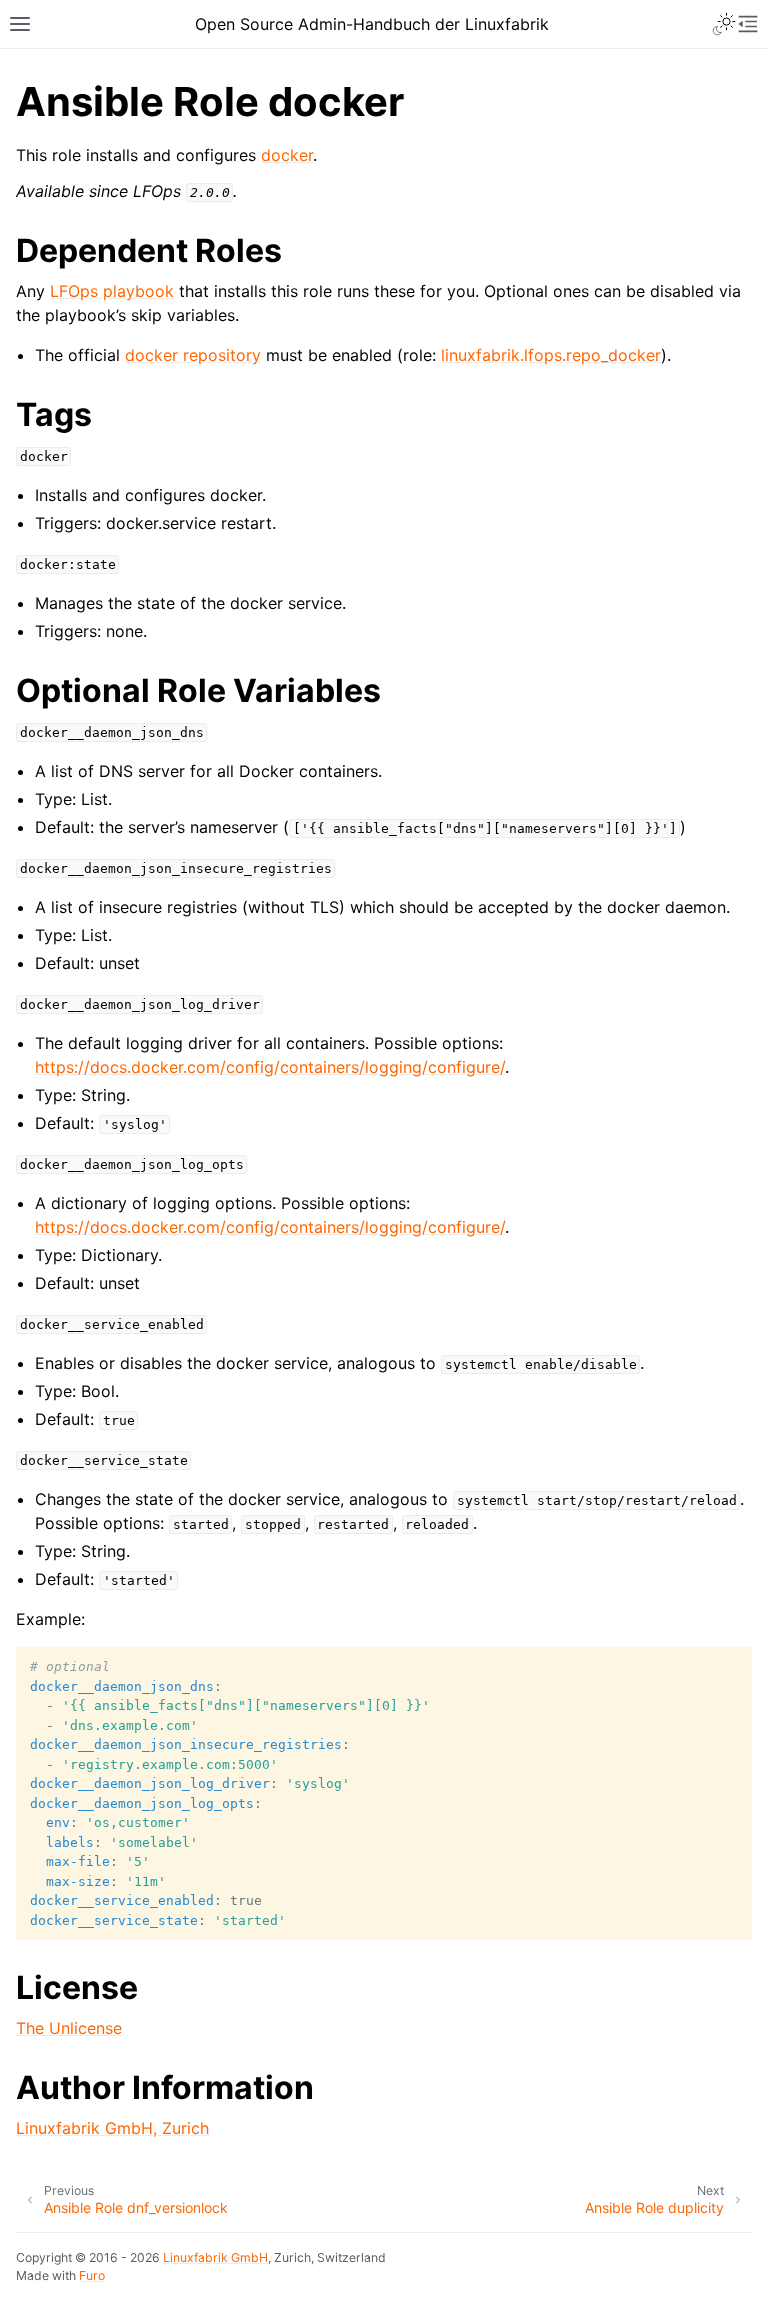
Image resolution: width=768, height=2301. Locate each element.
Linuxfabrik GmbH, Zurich (112, 2128)
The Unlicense (69, 2028)
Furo (92, 2275)
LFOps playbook (112, 291)
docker (287, 155)
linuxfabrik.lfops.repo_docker (551, 355)
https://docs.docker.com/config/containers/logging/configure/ (270, 1067)
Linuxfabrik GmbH (215, 2257)
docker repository (193, 355)
